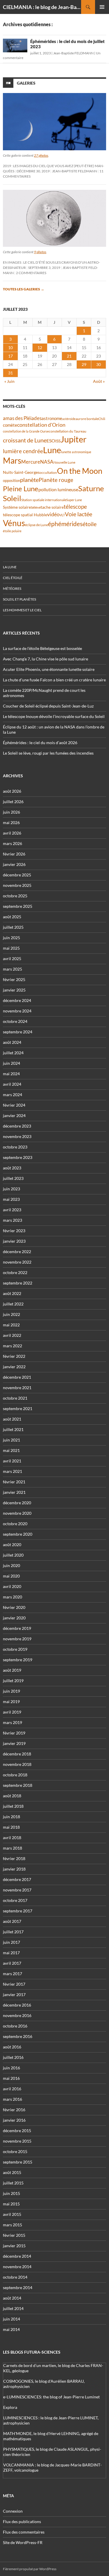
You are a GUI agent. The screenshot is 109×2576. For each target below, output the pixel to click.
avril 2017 (12, 1963)
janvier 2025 (14, 990)
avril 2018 (12, 1838)
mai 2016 (11, 2078)
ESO (51, 441)
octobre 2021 (15, 1398)
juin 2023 (11, 1189)
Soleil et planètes (19, 599)
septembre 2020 (18, 1534)
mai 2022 (11, 1325)
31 (10, 373)
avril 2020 (12, 1586)
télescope (75, 507)
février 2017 (14, 1984)
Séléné (36, 507)
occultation (48, 472)
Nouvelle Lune (64, 462)
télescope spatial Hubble (25, 515)
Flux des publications (22, 2521)
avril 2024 (12, 1084)
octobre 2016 (15, 2026)
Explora (10, 2407)
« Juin (9, 381)
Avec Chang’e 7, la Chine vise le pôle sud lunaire (45, 659)
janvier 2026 (14, 864)
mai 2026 (11, 822)
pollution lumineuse (58, 489)
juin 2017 (11, 1942)
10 (10, 348)
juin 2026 (11, 812)
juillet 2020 (13, 1555)
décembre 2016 (17, 2005)
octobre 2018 (15, 1775)
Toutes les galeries (24, 289)
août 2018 (12, 1796)
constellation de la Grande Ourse (26, 431)
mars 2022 (12, 1346)
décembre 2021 (17, 1377)
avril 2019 (12, 1712)
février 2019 (14, 1733)
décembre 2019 (17, 1628)
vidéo (53, 514)
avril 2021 (12, 1461)
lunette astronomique (76, 452)
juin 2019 (11, 1691)
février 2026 (14, 854)
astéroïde (69, 419)
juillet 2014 (13, 2308)
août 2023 (12, 1168)
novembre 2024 (17, 1011)
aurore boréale (87, 419)
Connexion (13, 2511)
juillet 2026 (13, 802)
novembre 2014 (17, 2267)
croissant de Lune (25, 440)
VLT (62, 515)
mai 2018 (11, 1827)
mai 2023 (11, 1199)
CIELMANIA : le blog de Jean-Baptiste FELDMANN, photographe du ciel (42, 7)
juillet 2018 (13, 1806)
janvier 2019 (14, 1743)
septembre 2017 (18, 1911)
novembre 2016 (17, 2015)
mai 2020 (11, 1576)
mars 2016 (12, 2099)
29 (84, 364)
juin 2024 (11, 1063)
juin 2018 (11, 1817)
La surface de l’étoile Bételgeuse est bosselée (42, 648)
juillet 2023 (13, 1178)
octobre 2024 (15, 1021)
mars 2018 (12, 1848)
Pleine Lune (21, 488)
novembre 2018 (17, 1764)
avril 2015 (12, 2214)
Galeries (26, 83)
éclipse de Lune (36, 525)
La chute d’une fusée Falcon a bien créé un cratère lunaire (54, 680)
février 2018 (14, 1858)
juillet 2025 (13, 927)
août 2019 (12, 1670)
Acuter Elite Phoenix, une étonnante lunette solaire (49, 669)
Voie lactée (78, 514)
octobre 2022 (15, 1272)
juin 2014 (11, 2319)
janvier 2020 (14, 1618)
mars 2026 (12, 843)
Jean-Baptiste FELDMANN (73, 53)
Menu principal (102, 7)
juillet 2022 (13, 1304)
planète (29, 480)
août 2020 (12, 1545)
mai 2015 (11, 2204)
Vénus (14, 523)
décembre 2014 (17, 2256)
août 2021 (12, 1419)
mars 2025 (12, 969)
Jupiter (74, 439)
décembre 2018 (17, 1754)
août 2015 (12, 2172)
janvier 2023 (14, 1241)
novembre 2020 (17, 1513)
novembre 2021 (17, 1388)
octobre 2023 (15, 1147)
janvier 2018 (14, 1869)
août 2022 (12, 1293)
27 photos (41, 155)
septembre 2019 (18, 1660)
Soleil (12, 498)
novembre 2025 (17, 885)
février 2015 (14, 2235)
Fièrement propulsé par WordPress (30, 2569)
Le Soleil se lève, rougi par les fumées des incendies (48, 753)
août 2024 (12, 1042)
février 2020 (14, 1607)
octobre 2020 (15, 1524)
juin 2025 (11, 938)
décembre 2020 (17, 1503)
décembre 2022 (17, 1252)
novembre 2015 (17, 2141)
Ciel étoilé (13, 578)
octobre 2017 (15, 1900)
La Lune (10, 567)
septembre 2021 (18, 1408)
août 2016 (12, 2047)
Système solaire (17, 507)
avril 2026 (12, 833)
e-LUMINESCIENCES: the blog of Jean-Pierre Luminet (51, 2397)
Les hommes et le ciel (22, 610)
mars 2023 (12, 1220)
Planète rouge (56, 480)
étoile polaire (12, 531)
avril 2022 (12, 1335)
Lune (52, 450)
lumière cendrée (23, 451)
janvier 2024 (14, 1115)
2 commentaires (31, 273)
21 (69, 356)
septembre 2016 (18, 2036)
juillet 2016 (13, 2057)
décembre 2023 (17, 1126)
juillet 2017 (13, 1932)
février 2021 (14, 1482)
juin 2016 (11, 2068)
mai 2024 (11, 1074)
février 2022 (14, 1356)
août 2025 (12, 917)
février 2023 (14, 1231)
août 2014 (12, 2298)
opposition (11, 480)
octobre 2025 (15, 896)
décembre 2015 (17, 2131)
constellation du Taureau (68, 431)
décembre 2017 (17, 1879)
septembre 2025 (18, 906)
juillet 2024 (13, 1053)
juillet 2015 (13, 2183)
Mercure (31, 462)
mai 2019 (11, 1701)
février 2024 (14, 1105)
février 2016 (14, 2110)
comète (10, 425)
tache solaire (52, 507)
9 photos (40, 252)
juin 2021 (11, 1440)
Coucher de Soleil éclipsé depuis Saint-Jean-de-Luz (48, 706)
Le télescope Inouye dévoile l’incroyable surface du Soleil (54, 716)
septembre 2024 (18, 1032)
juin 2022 (11, 1314)
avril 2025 (12, 959)
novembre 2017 (17, 1890)
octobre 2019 (15, 1649)
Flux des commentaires (24, 2532)
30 (99, 364)
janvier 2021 (14, 1492)
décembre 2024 (17, 1000)
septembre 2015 (18, 2162)
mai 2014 (11, 2329)
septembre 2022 (18, 1283)
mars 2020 (12, 1597)
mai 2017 (11, 1953)
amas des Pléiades (22, 418)
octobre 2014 (15, 2277)
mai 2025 (11, 948)
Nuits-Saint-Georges (21, 472)
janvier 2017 (14, 1994)
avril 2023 (12, 1210)
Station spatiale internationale (44, 500)
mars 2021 (12, 1471)
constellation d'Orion (41, 425)
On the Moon (80, 471)
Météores (12, 588)
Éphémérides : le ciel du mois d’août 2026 (40, 743)
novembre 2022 (17, 1262)
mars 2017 (12, 1974)
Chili (102, 419)
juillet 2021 (13, 1429)
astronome (52, 418)
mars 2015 (12, 2225)
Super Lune (74, 500)
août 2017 (12, 1921)
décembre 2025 (17, 875)
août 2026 (12, 791)
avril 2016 (12, 2089)
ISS (58, 441)
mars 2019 (12, 1722)
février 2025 (14, 979)
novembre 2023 (17, 1136)
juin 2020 (11, 1565)
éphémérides (65, 524)
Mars (12, 461)
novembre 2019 (17, 1639)
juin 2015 (11, 2193)
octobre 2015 (15, 2151)
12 (40, 348)
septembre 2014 (18, 2288)
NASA (47, 462)
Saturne (91, 488)
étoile (90, 524)
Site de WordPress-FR (23, 2542)
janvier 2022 (14, 1367)
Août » (99, 381)
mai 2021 (11, 1450)
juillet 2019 (13, 1681)
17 (10, 356)
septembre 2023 (18, 1157)
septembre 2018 (18, 1785)
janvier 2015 (14, 2246)
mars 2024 (12, 1095)
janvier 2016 (14, 2120)
